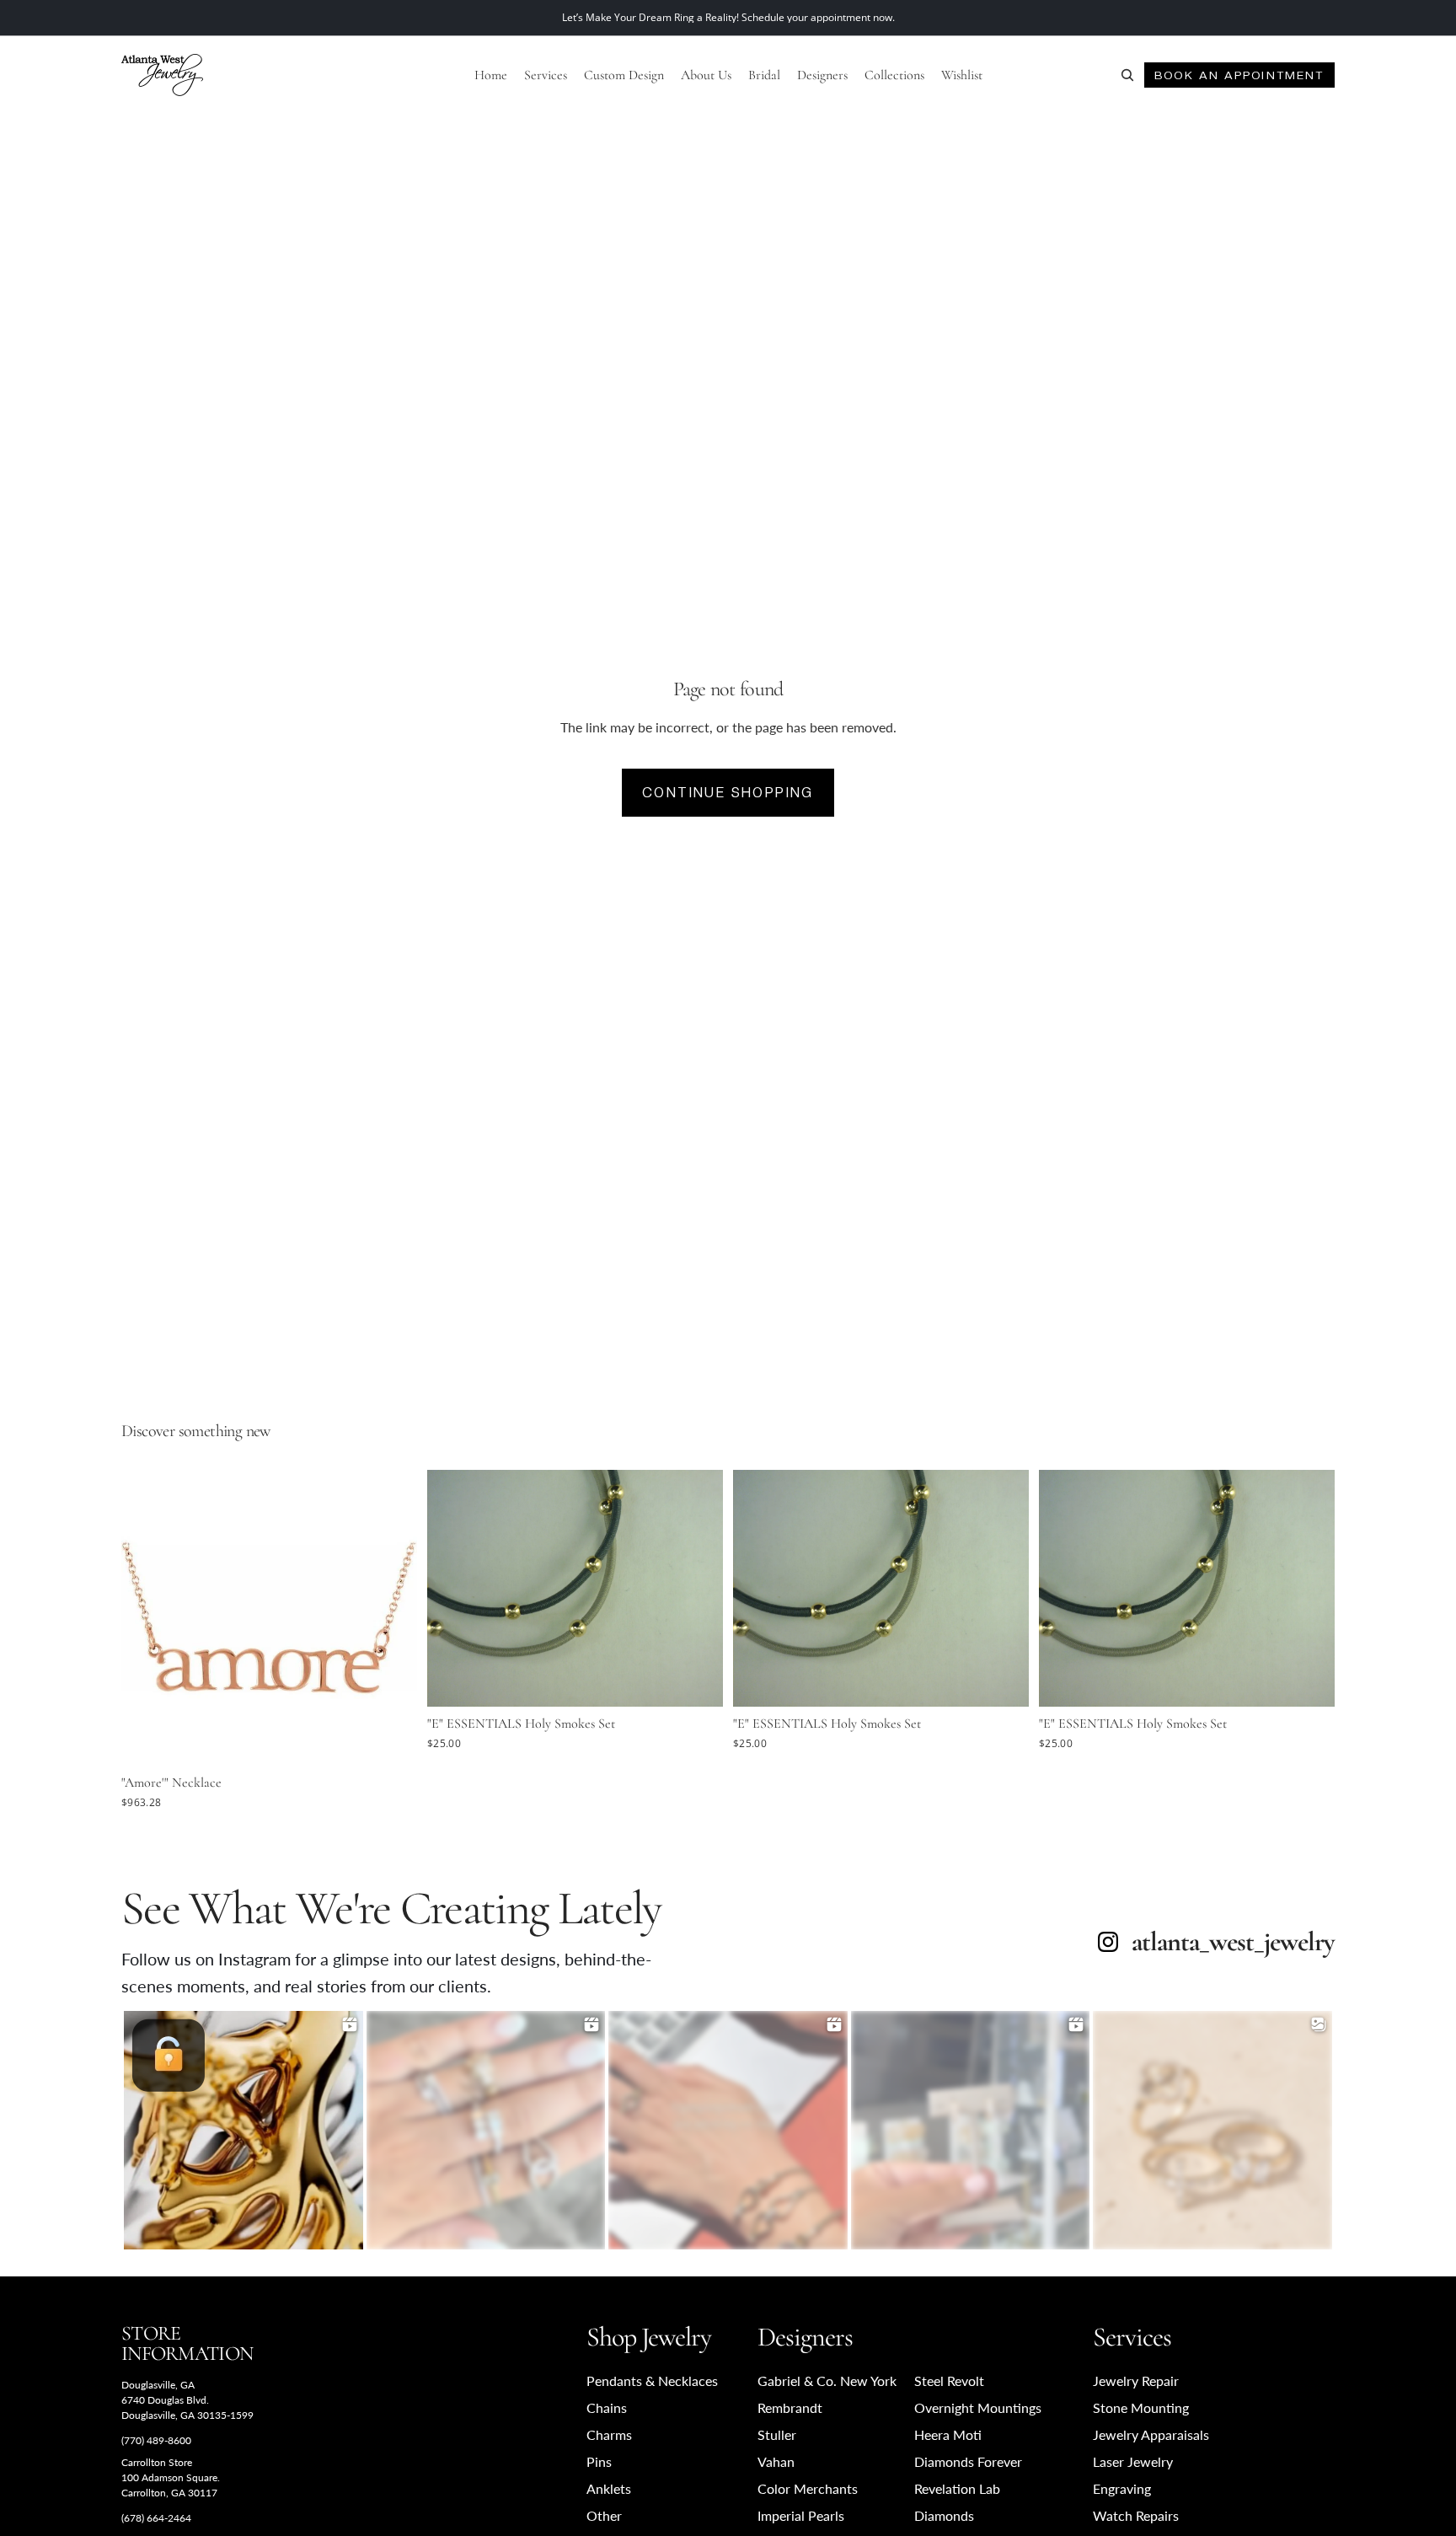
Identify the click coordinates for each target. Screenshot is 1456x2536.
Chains (607, 2407)
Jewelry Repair (1136, 2381)
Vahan (776, 2461)
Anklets (609, 2488)
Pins (599, 2461)
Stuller (777, 2434)
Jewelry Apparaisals (1151, 2434)
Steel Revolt (949, 2381)
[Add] (391, 1740)
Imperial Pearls (801, 2515)
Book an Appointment (1239, 75)
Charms (609, 2434)
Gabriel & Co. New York (827, 2381)
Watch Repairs (1136, 2515)
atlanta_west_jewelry (1233, 1942)
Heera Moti (948, 2434)
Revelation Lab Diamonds (957, 2502)
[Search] (1127, 75)
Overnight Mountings (978, 2407)
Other (604, 2515)
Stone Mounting (1141, 2407)
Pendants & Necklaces (652, 2381)
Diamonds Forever (968, 2461)
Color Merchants (808, 2488)
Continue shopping (728, 793)
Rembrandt (790, 2407)
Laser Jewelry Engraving (1133, 2475)
